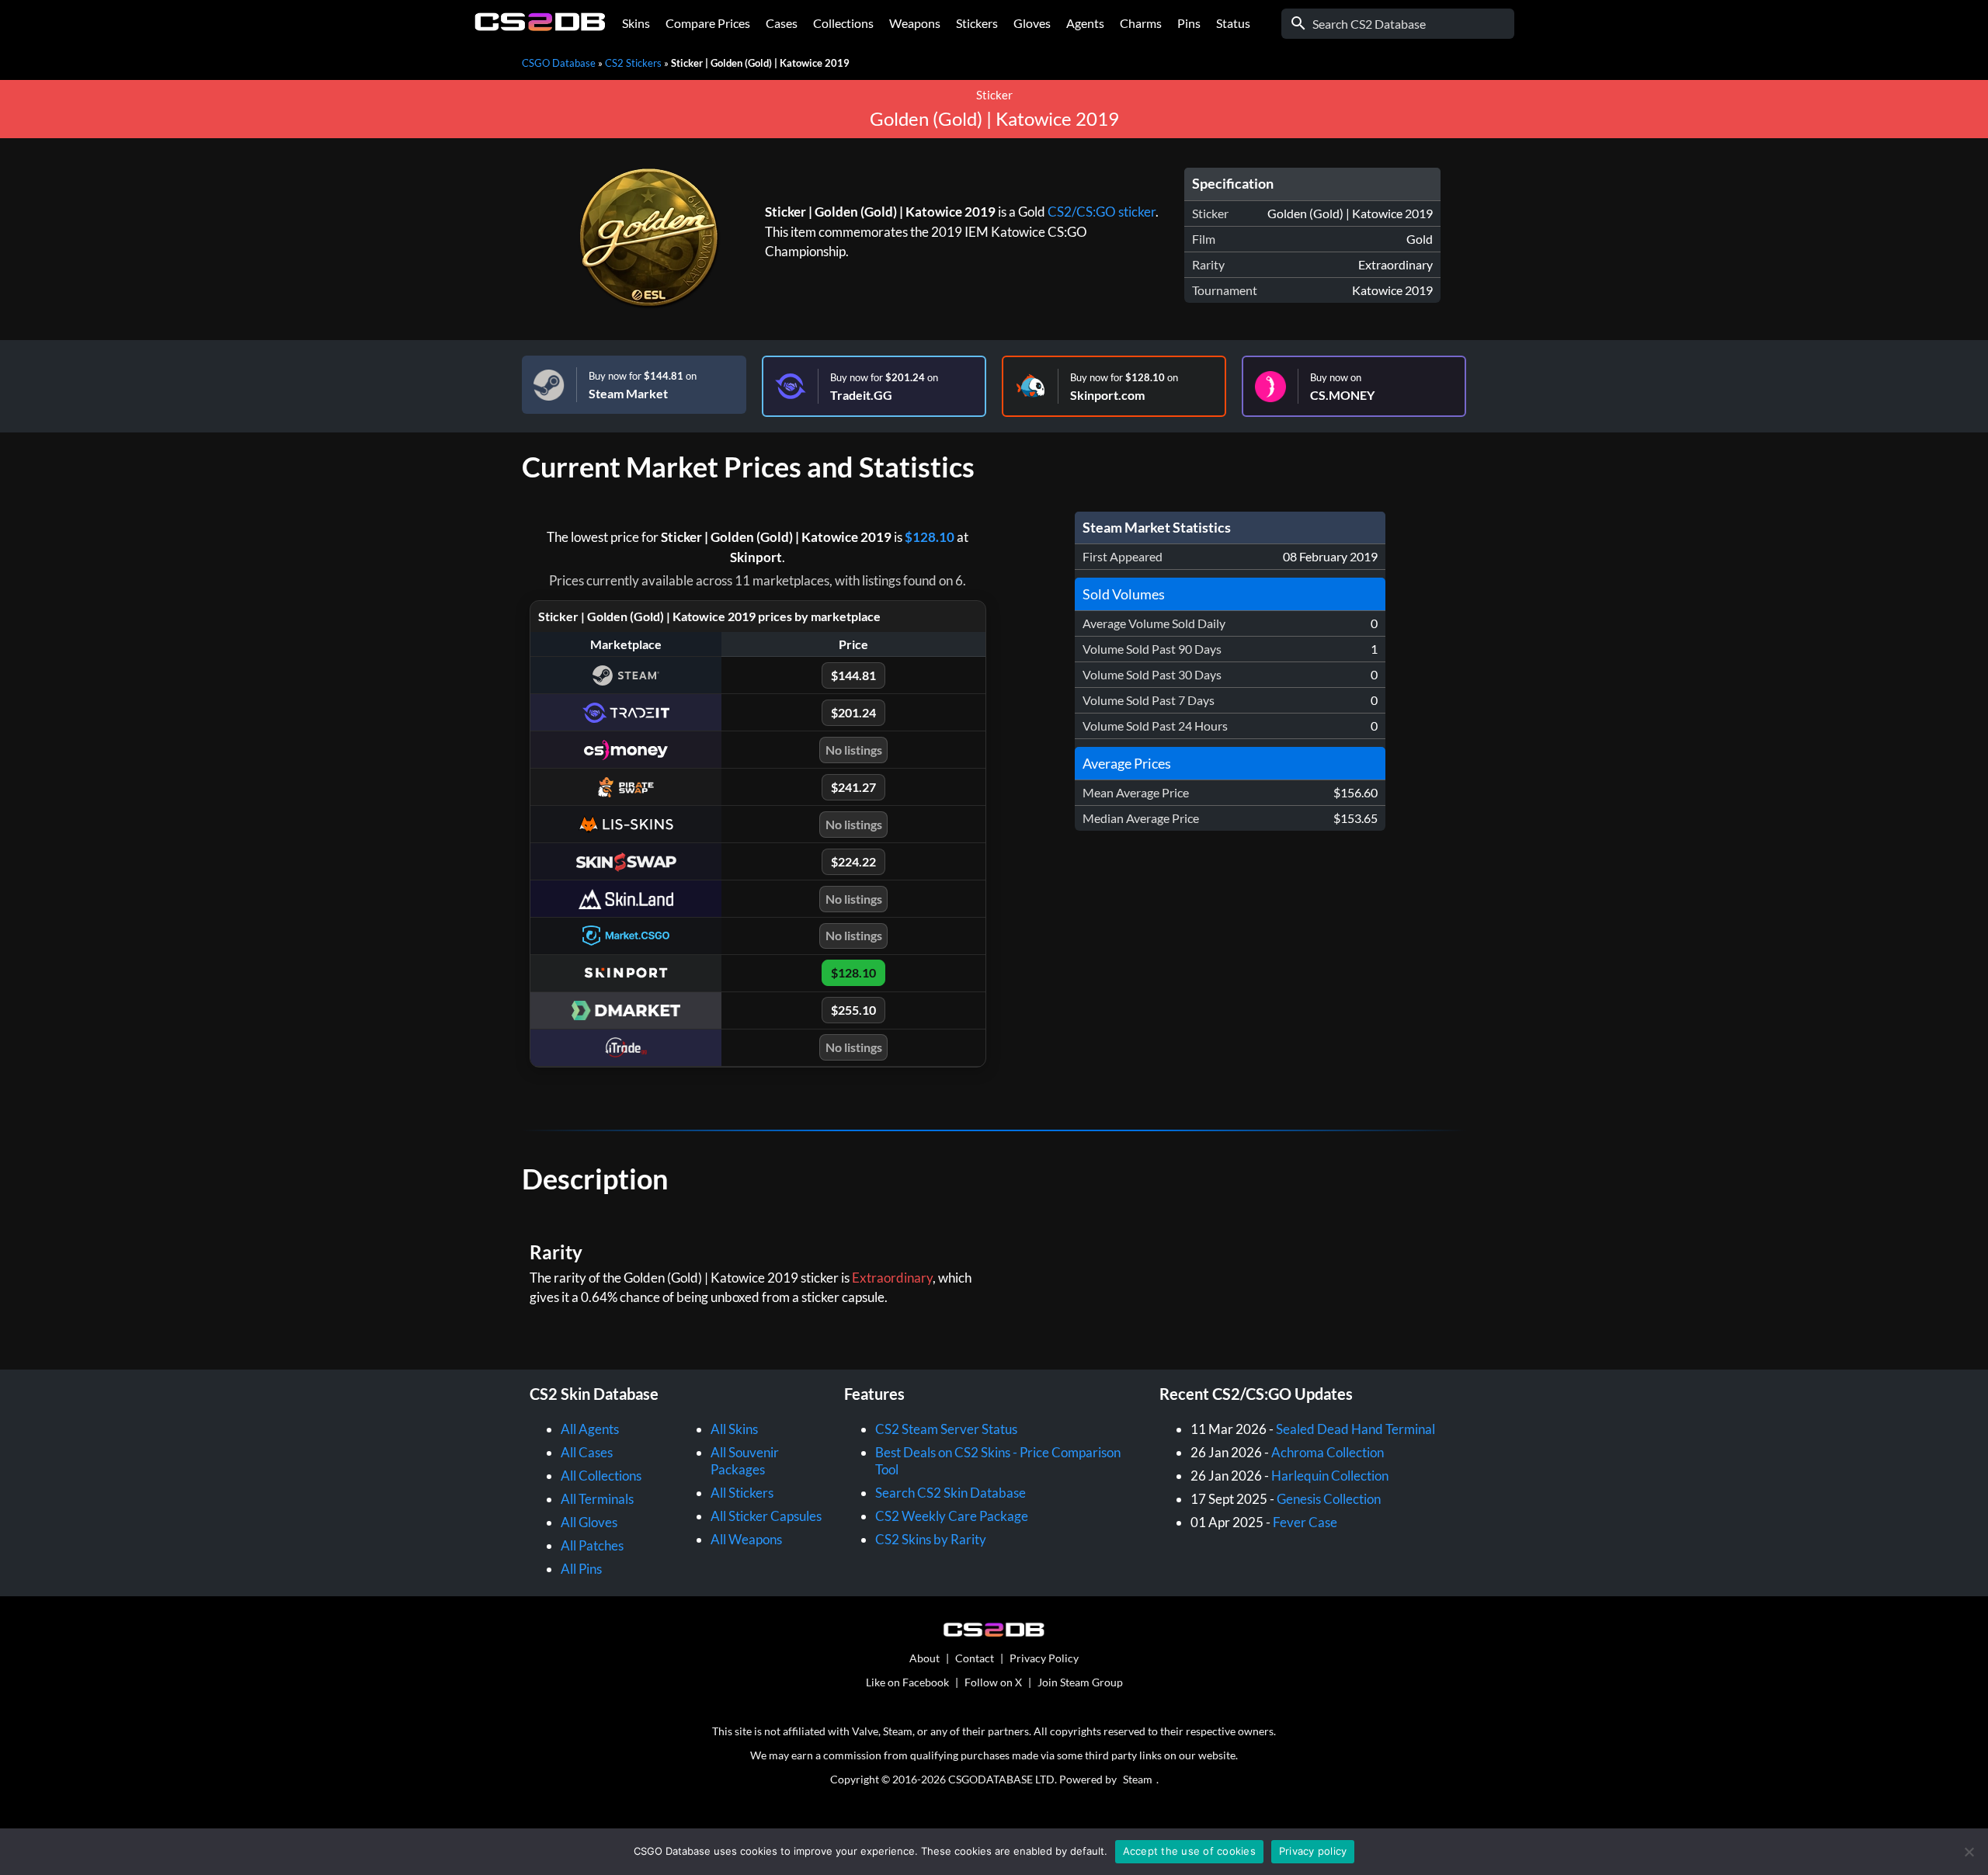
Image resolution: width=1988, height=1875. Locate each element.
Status (1233, 23)
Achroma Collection (1328, 1452)
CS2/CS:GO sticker (1102, 212)
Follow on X (993, 1682)
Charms (1141, 23)
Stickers (977, 23)
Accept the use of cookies (1189, 1851)
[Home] (540, 27)
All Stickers (742, 1493)
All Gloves (589, 1522)
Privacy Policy (1044, 1658)
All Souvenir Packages (745, 1461)
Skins (636, 23)
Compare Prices (708, 23)
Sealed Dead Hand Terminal (1355, 1429)
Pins (1189, 23)
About (924, 1658)
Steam (1138, 1779)
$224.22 (853, 861)
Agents (1085, 23)
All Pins (581, 1569)
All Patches (592, 1545)
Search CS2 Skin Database (951, 1493)
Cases (782, 23)
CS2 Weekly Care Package (952, 1516)
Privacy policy (1313, 1851)
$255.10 (853, 1010)
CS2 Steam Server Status (946, 1429)
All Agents (590, 1429)
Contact (975, 1658)
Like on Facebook (907, 1682)
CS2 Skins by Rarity (931, 1539)
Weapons (915, 23)
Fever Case (1305, 1522)
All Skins (734, 1429)
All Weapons (746, 1539)
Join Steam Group (1080, 1682)
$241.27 (853, 787)
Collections (843, 23)
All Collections (601, 1476)
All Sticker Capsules (766, 1516)
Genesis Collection (1329, 1499)
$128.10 (930, 537)
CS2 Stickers (633, 63)
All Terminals (597, 1499)
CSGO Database (559, 63)
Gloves (1032, 23)
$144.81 (853, 675)
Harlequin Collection (1330, 1476)
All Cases (587, 1452)
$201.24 (853, 712)
